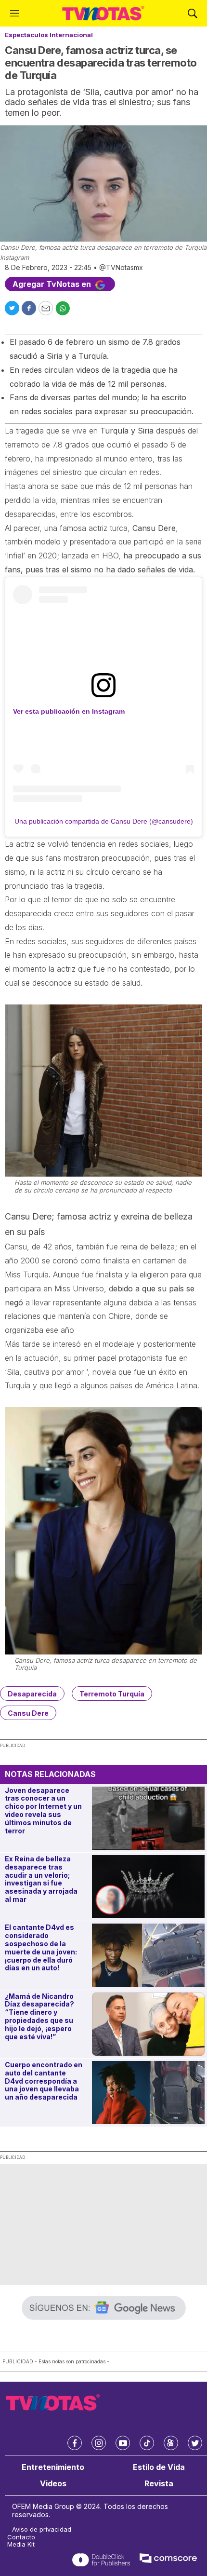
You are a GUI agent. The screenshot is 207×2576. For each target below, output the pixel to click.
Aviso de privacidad (42, 2529)
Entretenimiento (53, 2467)
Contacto (21, 2537)
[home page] (103, 13)
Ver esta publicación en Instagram (69, 711)
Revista (159, 2484)
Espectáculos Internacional (49, 35)
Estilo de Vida (159, 2467)
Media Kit (21, 2544)
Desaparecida (32, 1694)
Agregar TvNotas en (53, 284)
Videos (53, 2484)
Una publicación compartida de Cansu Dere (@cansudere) (104, 821)
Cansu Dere (28, 1713)
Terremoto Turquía (112, 1694)
